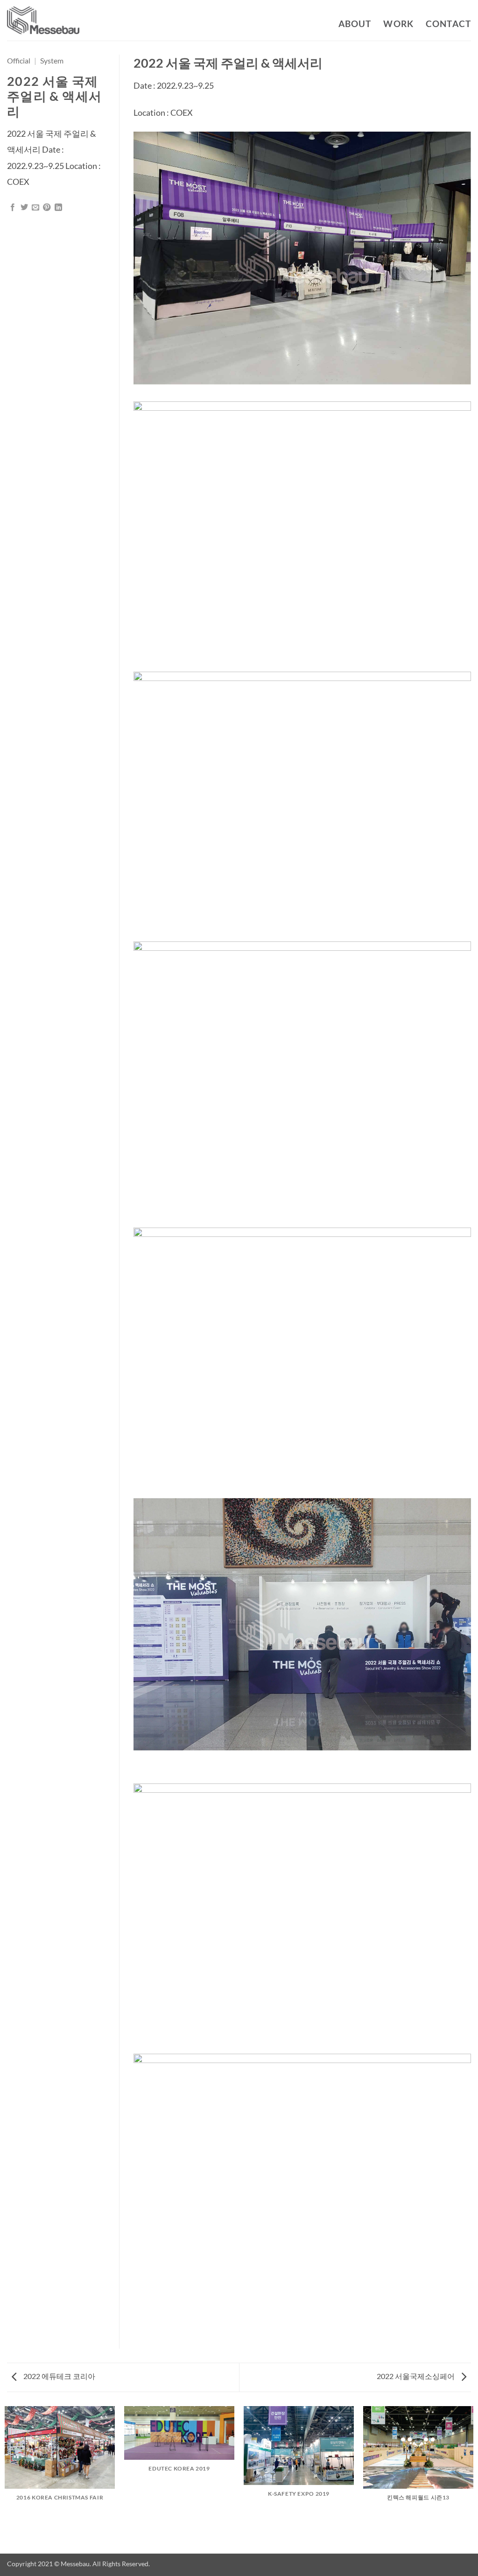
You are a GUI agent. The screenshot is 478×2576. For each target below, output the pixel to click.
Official (19, 60)
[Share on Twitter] (24, 208)
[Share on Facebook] (13, 208)
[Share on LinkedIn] (58, 208)
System (52, 60)
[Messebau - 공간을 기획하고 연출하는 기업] (43, 21)
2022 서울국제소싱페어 (416, 2376)
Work (398, 24)
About (355, 24)
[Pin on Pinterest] (47, 208)
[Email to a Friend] (35, 208)
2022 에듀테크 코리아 (59, 2376)
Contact (448, 24)
